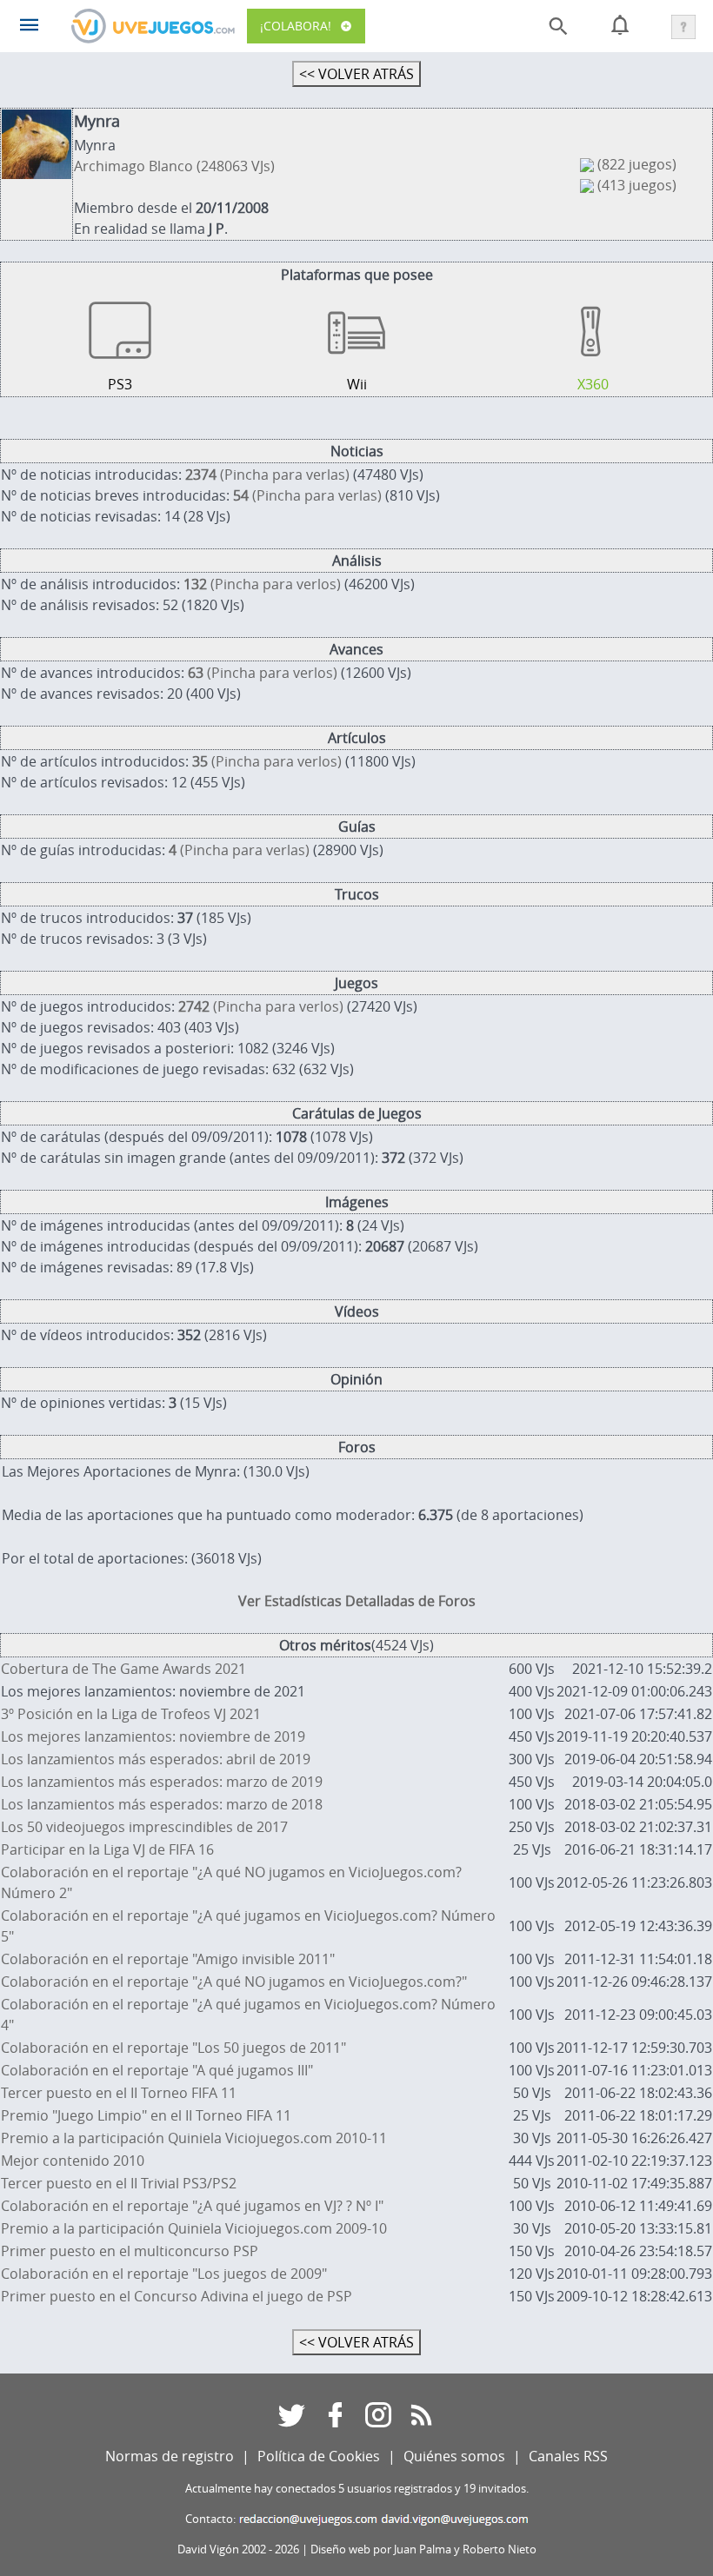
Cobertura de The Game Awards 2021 (123, 1669)
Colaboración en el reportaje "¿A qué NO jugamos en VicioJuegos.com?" (234, 1982)
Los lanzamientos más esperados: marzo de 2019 (162, 1782)
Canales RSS (568, 2456)
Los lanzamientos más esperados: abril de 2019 (156, 1759)
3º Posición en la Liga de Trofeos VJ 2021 (131, 1714)
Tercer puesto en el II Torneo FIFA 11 (119, 2093)
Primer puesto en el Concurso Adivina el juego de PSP (177, 2296)
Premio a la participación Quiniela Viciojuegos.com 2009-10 (194, 2228)
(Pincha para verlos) (262, 584)
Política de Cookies (319, 2456)
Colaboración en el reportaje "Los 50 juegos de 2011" (173, 2048)
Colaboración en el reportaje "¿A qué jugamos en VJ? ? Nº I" (192, 2206)
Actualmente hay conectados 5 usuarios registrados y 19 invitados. (357, 2489)
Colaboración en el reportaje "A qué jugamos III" (157, 2070)
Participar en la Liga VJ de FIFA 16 (107, 1849)
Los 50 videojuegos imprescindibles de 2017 (144, 1827)
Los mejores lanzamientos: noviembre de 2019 (153, 1736)
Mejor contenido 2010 (73, 2161)
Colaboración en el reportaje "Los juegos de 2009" (164, 2274)
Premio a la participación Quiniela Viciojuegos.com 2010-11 (194, 2138)
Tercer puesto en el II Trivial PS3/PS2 (119, 2183)
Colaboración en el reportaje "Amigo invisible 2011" (168, 1959)
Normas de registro (170, 2456)
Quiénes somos (454, 2456)
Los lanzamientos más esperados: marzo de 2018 (162, 1804)
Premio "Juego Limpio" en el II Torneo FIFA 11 (146, 2115)
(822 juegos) (637, 164)
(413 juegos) (637, 185)
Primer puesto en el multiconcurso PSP (130, 2251)
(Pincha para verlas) (267, 475)
